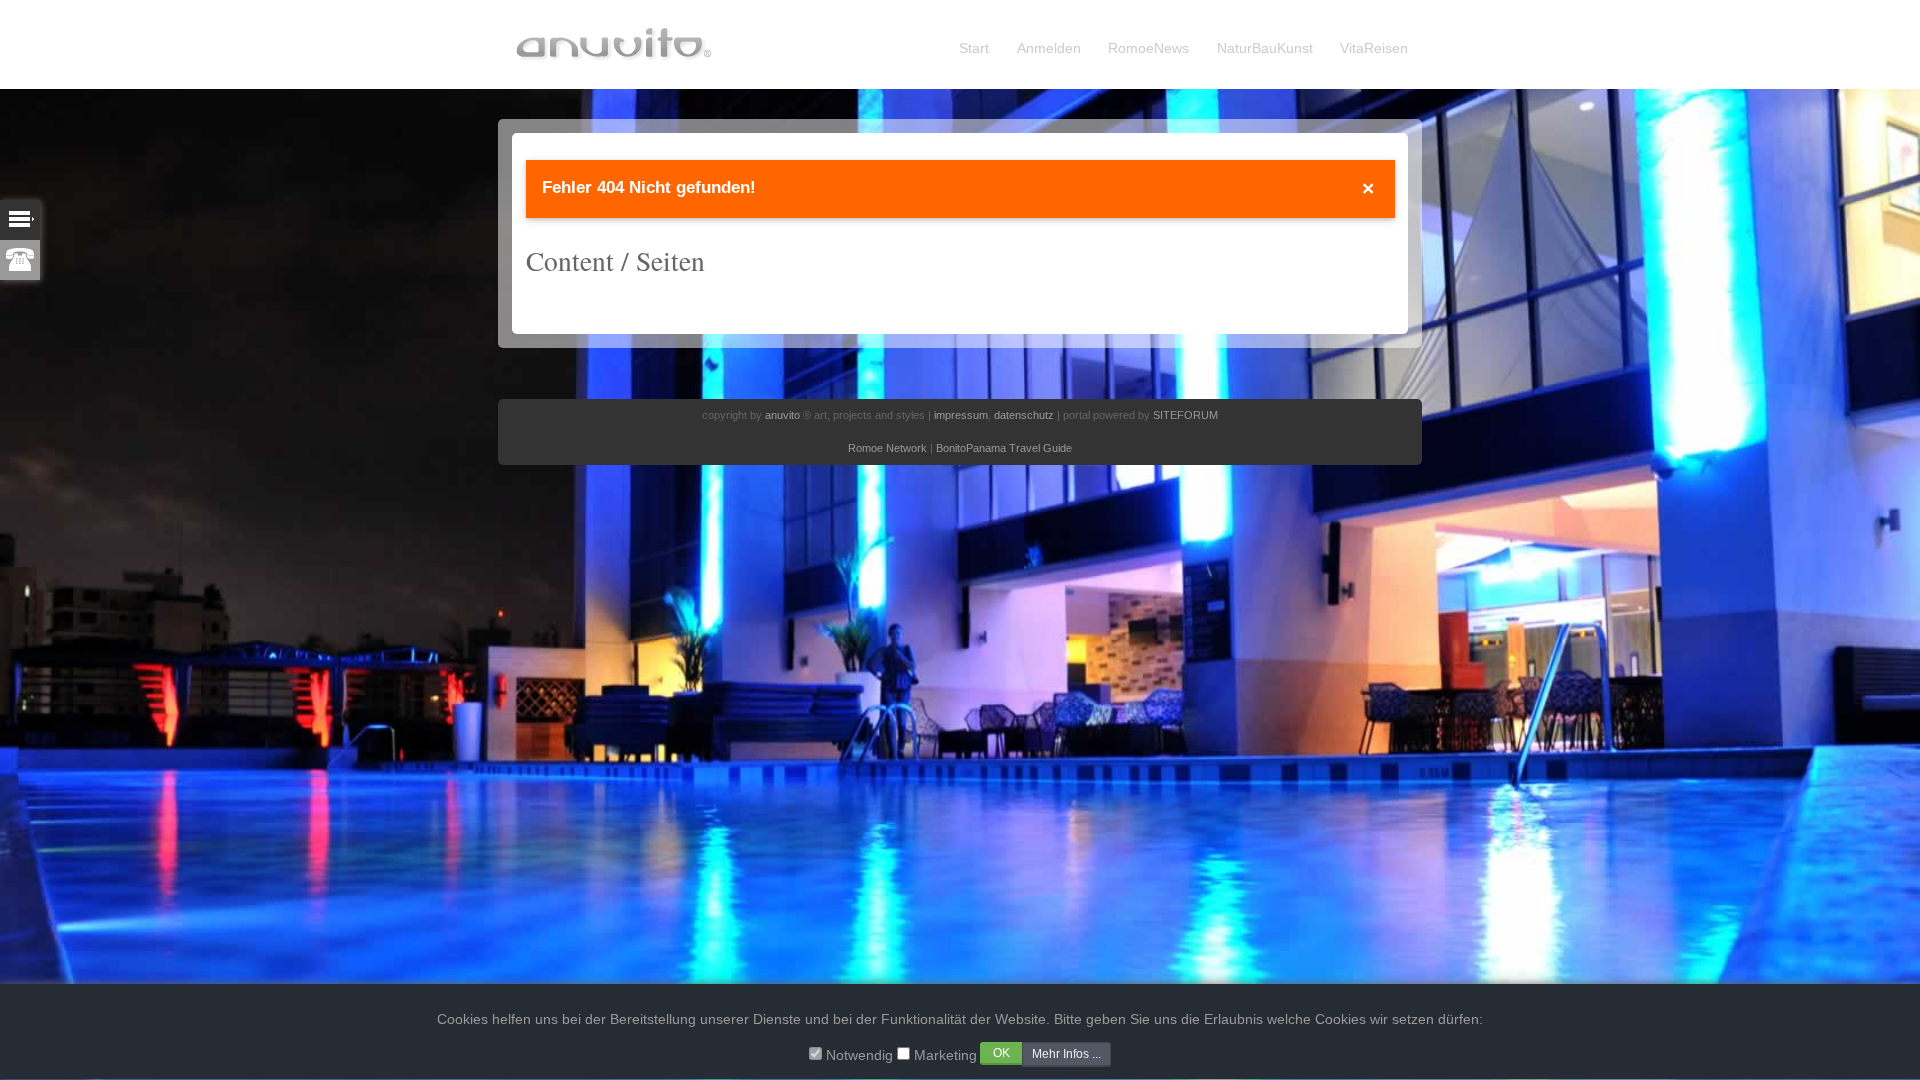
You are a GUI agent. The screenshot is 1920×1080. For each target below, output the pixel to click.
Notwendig (859, 1054)
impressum (961, 415)
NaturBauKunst (1265, 48)
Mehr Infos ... (1066, 1053)
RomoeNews (1148, 48)
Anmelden (1049, 48)
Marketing (945, 1054)
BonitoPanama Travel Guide (1004, 448)
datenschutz (1024, 415)
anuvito (782, 415)
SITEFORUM (1185, 415)
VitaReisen (1374, 48)
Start (974, 48)
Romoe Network (887, 448)
